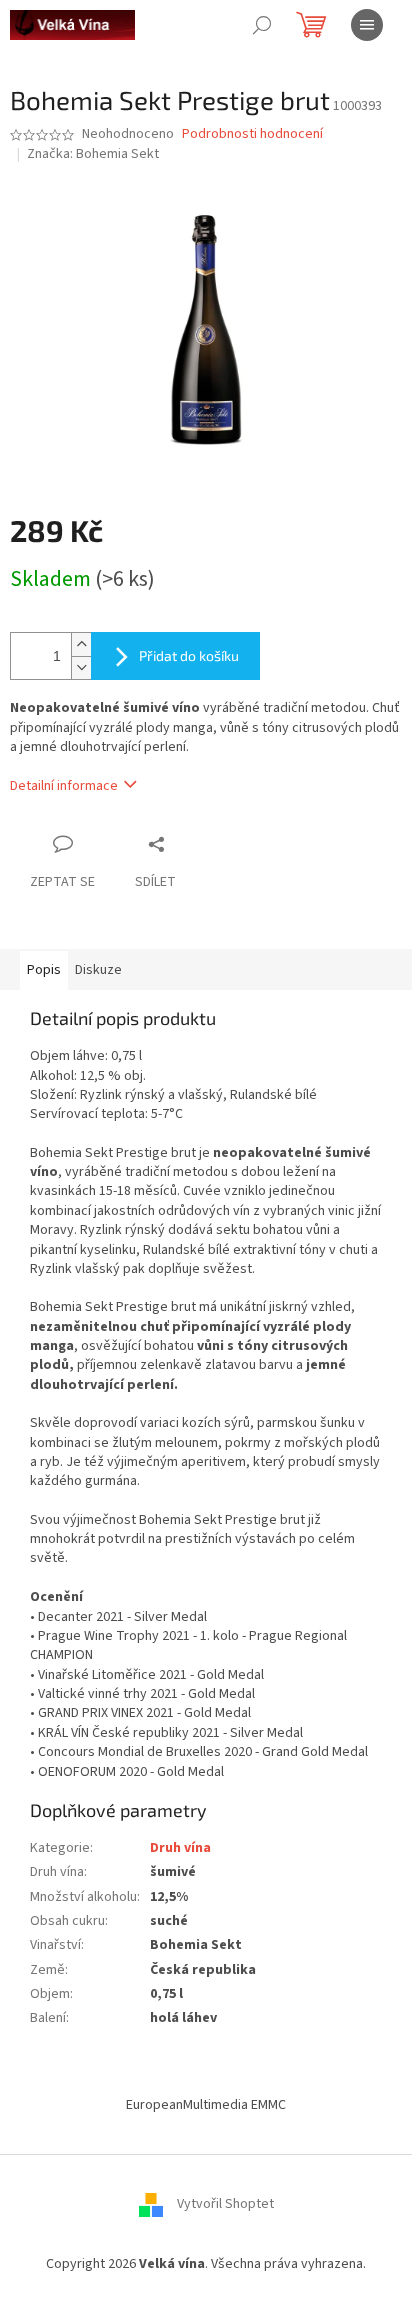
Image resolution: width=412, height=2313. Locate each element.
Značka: (93, 154)
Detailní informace (64, 786)
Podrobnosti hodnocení (252, 134)
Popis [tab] (44, 970)
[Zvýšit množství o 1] (81, 644)
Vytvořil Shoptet (225, 2205)
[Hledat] (262, 25)
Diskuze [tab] (98, 970)
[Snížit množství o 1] (81, 667)
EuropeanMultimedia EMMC (206, 2105)
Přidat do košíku (189, 655)
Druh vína (180, 1848)
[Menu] (367, 25)
